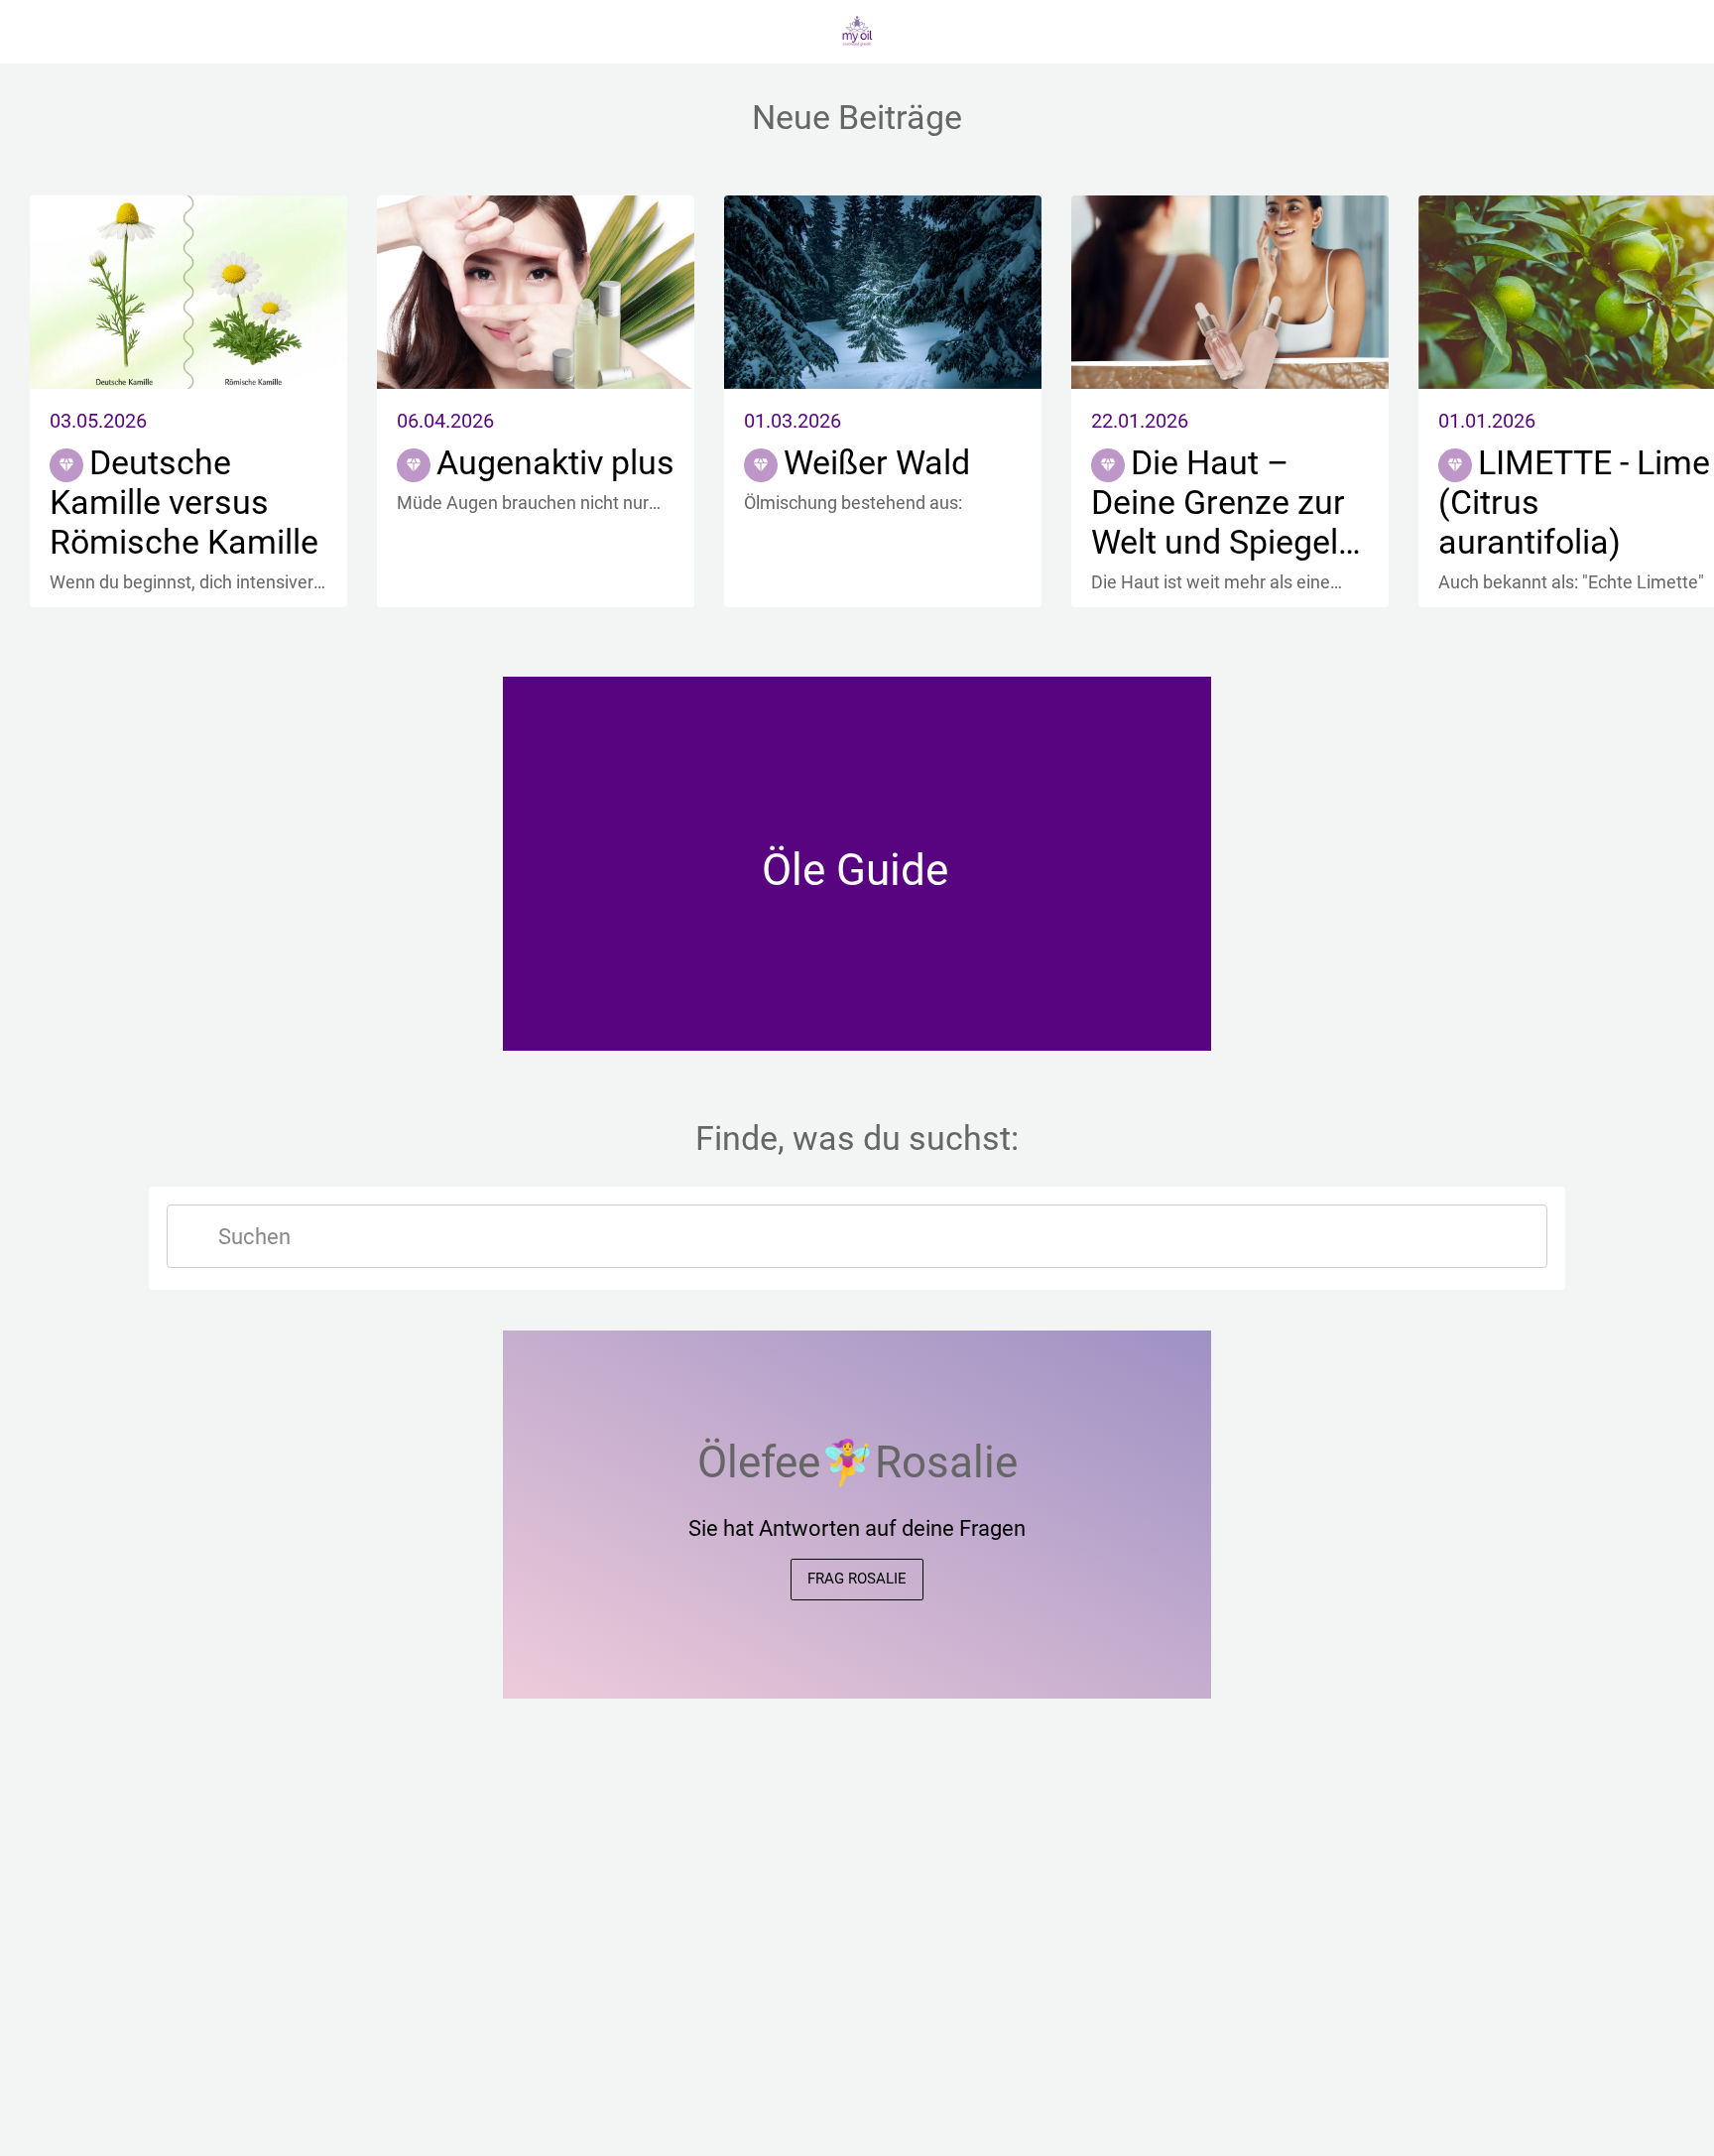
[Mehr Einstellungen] (1674, 32)
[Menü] (40, 32)
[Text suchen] (194, 1236)
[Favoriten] (1623, 32)
